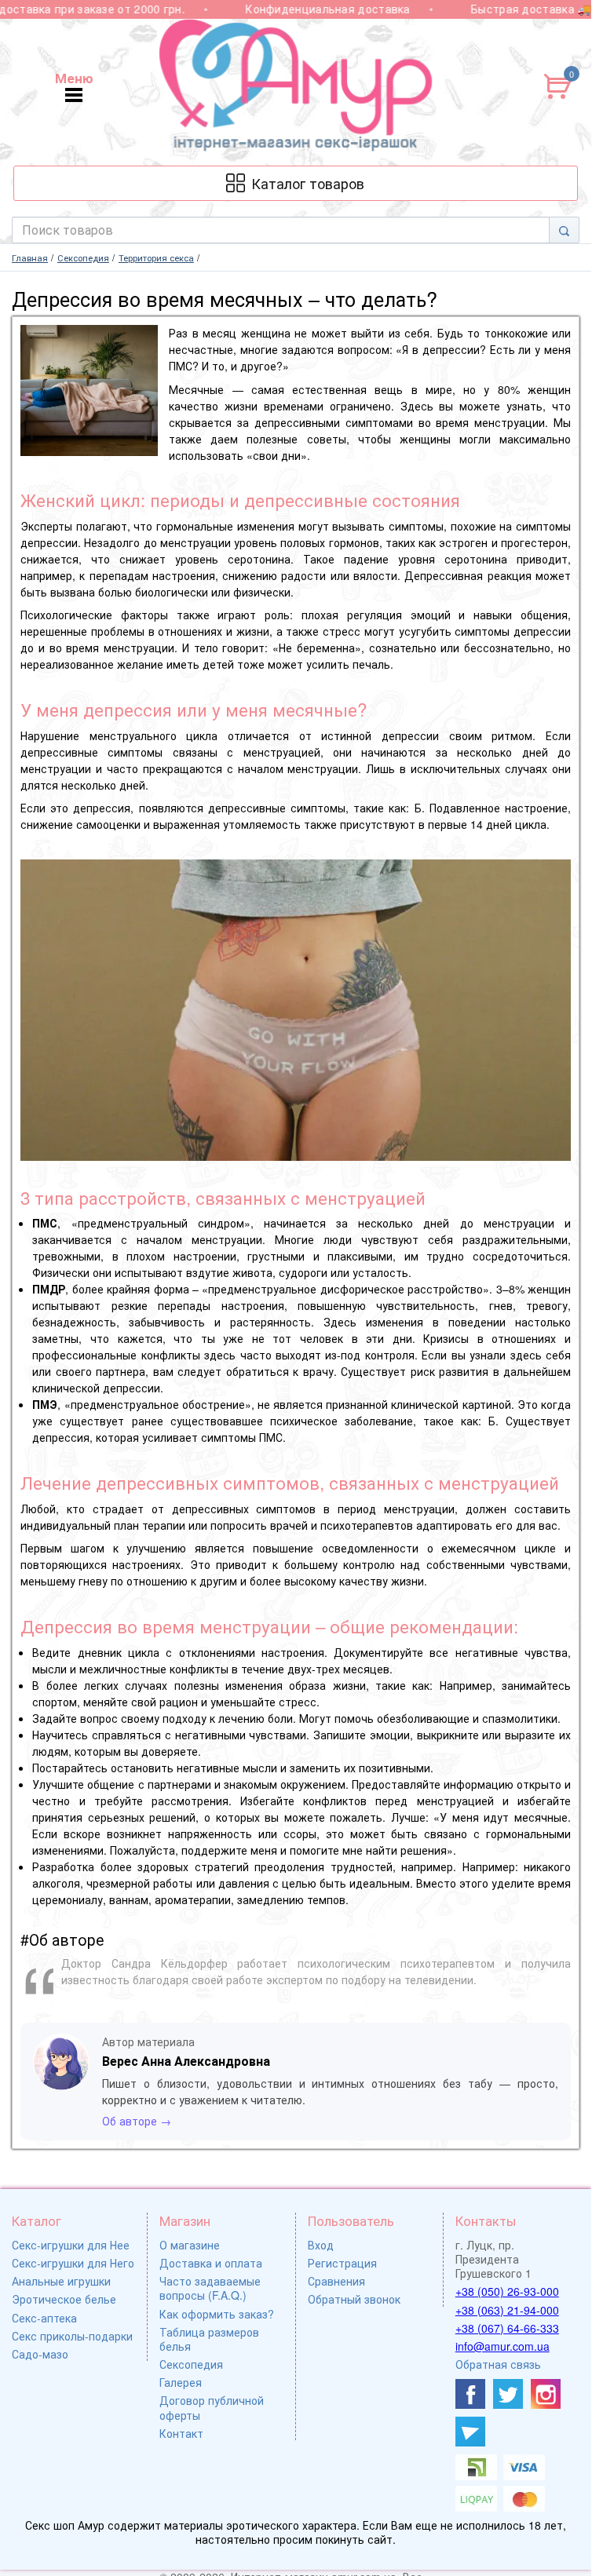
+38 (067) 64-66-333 (507, 2328)
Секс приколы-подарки (72, 2336)
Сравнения (336, 2281)
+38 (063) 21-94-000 (507, 2310)
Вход (321, 2245)
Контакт (181, 2433)
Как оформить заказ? (217, 2314)
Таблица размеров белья (209, 2339)
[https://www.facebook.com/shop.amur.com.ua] (470, 2394)
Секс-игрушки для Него (73, 2263)
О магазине (190, 2245)
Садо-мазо (40, 2354)
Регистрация (342, 2263)
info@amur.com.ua (502, 2346)
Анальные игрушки (61, 2281)
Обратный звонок (354, 2299)
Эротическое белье (64, 2299)
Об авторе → (137, 2121)
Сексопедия (191, 2364)
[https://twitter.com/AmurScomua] (508, 2394)
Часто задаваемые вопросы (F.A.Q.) (210, 2288)
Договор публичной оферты (212, 2407)
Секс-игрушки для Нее (71, 2245)
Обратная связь (498, 2364)
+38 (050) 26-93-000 (507, 2291)
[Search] (564, 230)
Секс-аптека (44, 2318)
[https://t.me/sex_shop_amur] (470, 2432)
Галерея (181, 2382)
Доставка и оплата (211, 2263)
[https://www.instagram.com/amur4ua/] (546, 2394)
